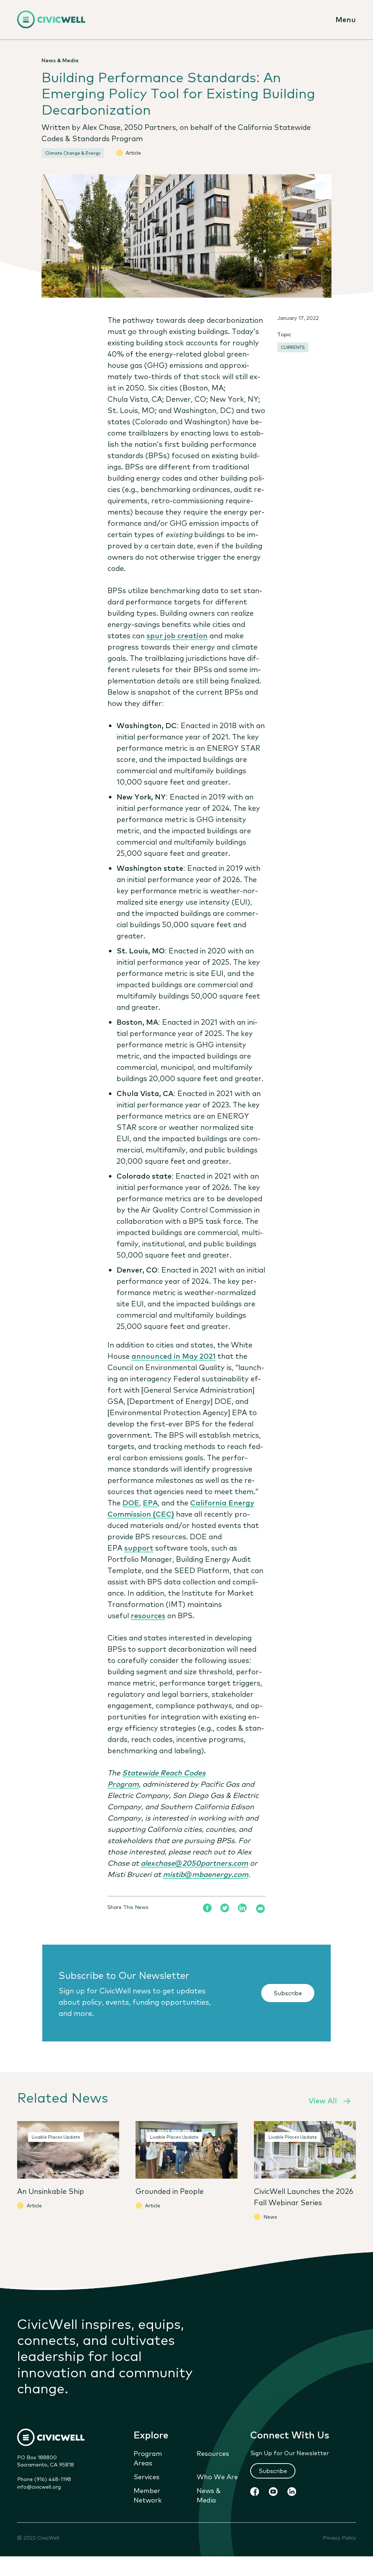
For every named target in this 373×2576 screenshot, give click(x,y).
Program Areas (148, 2458)
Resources (213, 2453)
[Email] (260, 1909)
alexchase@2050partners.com (194, 1863)
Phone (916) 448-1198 (44, 2479)
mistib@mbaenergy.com (206, 1874)
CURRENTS (293, 347)
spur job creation (177, 635)
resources (148, 1615)
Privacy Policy (339, 2538)
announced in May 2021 (174, 1356)
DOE (131, 1502)
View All (323, 2100)
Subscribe (288, 1993)
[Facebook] (207, 1908)
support (139, 1547)
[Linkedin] (242, 1908)
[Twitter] (225, 1908)
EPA (150, 1502)
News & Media (209, 2495)
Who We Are (217, 2476)
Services (147, 2476)
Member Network (148, 2495)
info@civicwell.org (39, 2486)
